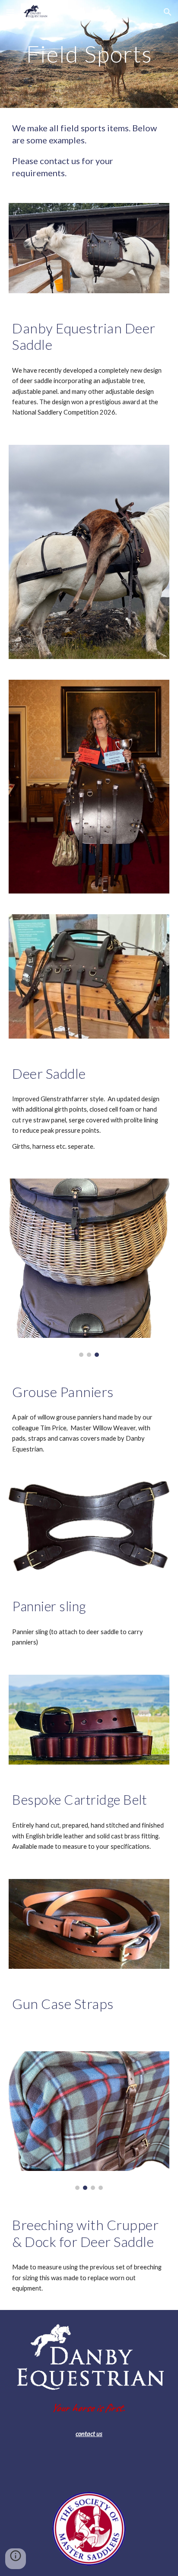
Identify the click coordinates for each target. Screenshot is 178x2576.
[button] (10, 12)
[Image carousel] (89, 1268)
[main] (89, 54)
